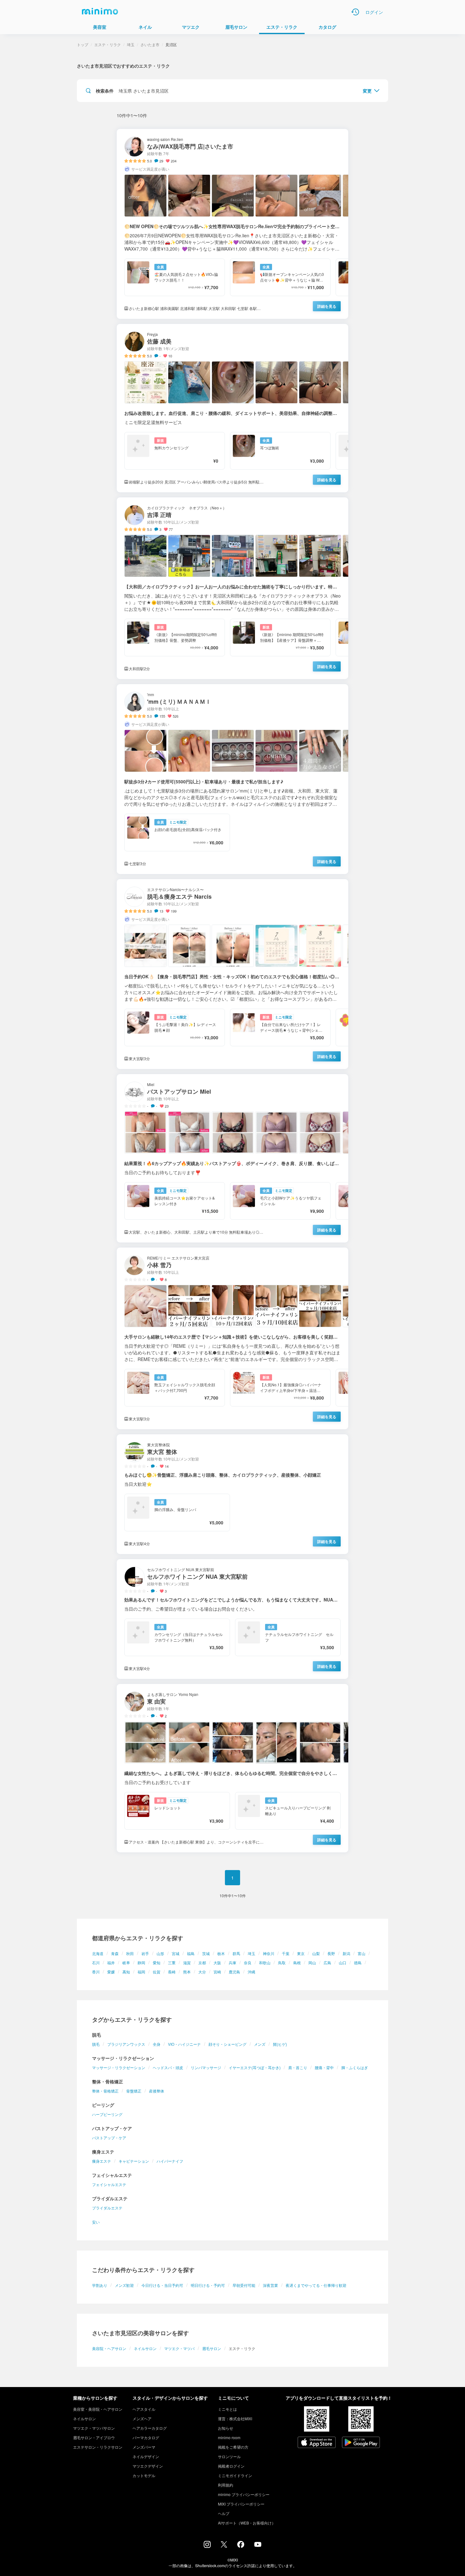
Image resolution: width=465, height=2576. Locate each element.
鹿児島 (234, 1972)
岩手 (145, 1953)
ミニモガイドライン (235, 2475)
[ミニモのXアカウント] (224, 2546)
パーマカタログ (146, 2437)
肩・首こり (298, 2067)
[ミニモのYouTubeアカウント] (258, 2545)
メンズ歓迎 (124, 2285)
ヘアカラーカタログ (150, 2428)
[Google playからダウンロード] (361, 2443)
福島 (191, 1953)
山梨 (316, 1953)
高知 (126, 1972)
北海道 (98, 1953)
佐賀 (157, 1972)
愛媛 (111, 1972)
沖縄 (251, 1972)
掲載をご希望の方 (233, 2447)
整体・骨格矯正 (105, 2091)
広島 (327, 1962)
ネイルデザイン (146, 2456)
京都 (202, 1962)
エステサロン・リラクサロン (98, 2447)
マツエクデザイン (148, 2466)
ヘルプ (224, 2513)
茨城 (206, 1953)
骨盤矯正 (134, 2091)
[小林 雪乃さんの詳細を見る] (232, 1338)
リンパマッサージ (206, 2067)
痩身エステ (102, 2161)
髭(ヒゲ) (280, 2044)
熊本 (187, 1972)
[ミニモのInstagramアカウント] (207, 2546)
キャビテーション (134, 2161)
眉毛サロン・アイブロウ (94, 2437)
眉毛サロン (212, 2348)
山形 (160, 1953)
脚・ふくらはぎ (355, 2067)
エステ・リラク (108, 44)
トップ (83, 44)
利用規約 (226, 2485)
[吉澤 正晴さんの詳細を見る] (232, 588)
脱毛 (96, 2044)
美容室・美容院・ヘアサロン (98, 2409)
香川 (96, 1972)
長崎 (172, 1972)
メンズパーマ (144, 2447)
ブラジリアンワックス (126, 2044)
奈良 (248, 1962)
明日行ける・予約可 (208, 2285)
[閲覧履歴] (355, 12)
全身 (157, 2044)
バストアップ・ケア (109, 2138)
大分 (202, 1972)
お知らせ (226, 2428)
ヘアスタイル (144, 2409)
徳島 (358, 1962)
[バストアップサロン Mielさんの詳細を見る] (232, 1158)
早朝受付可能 (244, 2285)
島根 (297, 1962)
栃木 (221, 1953)
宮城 (176, 1953)
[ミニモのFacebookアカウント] (241, 2546)
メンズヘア (142, 2418)
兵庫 (232, 1962)
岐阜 (126, 1962)
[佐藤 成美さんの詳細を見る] (232, 408)
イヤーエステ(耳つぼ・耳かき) (255, 2067)
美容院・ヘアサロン (109, 2348)
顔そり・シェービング (227, 2044)
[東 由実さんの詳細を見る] (232, 1768)
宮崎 (217, 1972)
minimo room (229, 2437)
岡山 (312, 1962)
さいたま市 (150, 44)
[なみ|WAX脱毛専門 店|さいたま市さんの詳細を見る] (232, 224)
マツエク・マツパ (179, 2348)
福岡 (141, 1972)
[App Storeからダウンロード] (317, 2443)
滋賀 (187, 1962)
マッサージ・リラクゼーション (119, 2067)
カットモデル (144, 2475)
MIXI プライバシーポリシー (241, 2504)
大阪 (217, 1962)
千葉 (286, 1953)
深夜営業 (270, 2285)
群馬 (236, 1953)
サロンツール (229, 2456)
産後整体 (157, 2091)
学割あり (100, 2285)
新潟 (346, 1953)
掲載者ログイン (231, 2466)
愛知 (157, 1962)
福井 (111, 1962)
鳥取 (282, 1962)
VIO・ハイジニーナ (184, 2044)
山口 (343, 1962)
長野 (331, 1953)
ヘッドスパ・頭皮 (168, 2067)
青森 (115, 1953)
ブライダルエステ (107, 2208)
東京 (301, 1953)
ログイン (374, 12)
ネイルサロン (145, 2348)
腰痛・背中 (324, 2067)
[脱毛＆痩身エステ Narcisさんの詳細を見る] (232, 974)
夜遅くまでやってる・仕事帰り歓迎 (316, 2285)
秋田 (130, 1953)
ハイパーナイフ (170, 2161)
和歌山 (265, 1962)
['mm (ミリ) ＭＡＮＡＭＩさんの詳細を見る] (232, 779)
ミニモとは (227, 2409)
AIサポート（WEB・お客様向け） (247, 2523)
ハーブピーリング (107, 2114)
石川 (96, 1962)
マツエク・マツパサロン (94, 2428)
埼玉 (251, 1953)
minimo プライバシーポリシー (244, 2494)
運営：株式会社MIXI (235, 2418)
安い (96, 2222)
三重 (172, 1962)
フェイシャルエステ (109, 2184)
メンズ (260, 2044)
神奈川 (269, 1953)
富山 (362, 1953)
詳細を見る (327, 306)
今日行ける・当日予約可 (162, 2285)
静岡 (141, 1962)
